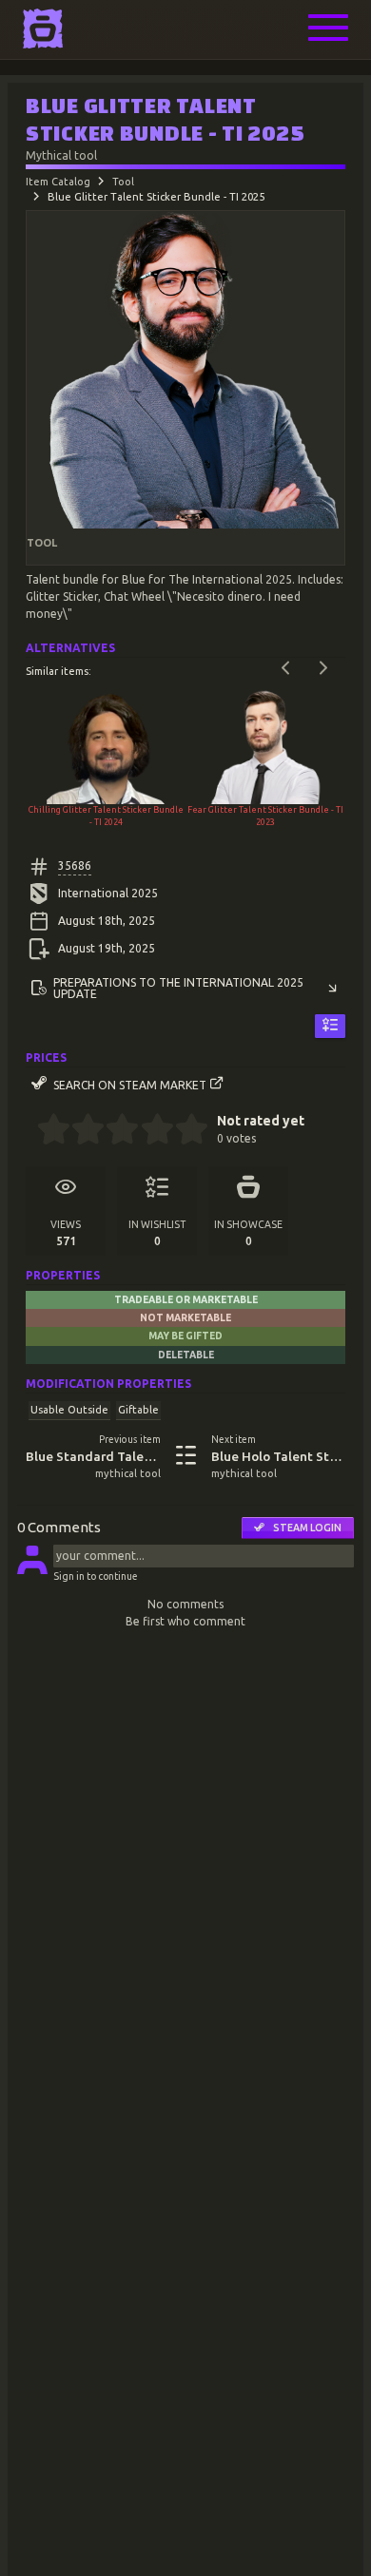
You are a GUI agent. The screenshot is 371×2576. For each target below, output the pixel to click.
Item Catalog (58, 182)
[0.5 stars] (45, 1131)
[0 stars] (31, 1131)
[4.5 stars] (183, 1131)
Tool (123, 182)
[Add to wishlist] (330, 1026)
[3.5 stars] (149, 1131)
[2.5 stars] (115, 1131)
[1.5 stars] (80, 1131)
